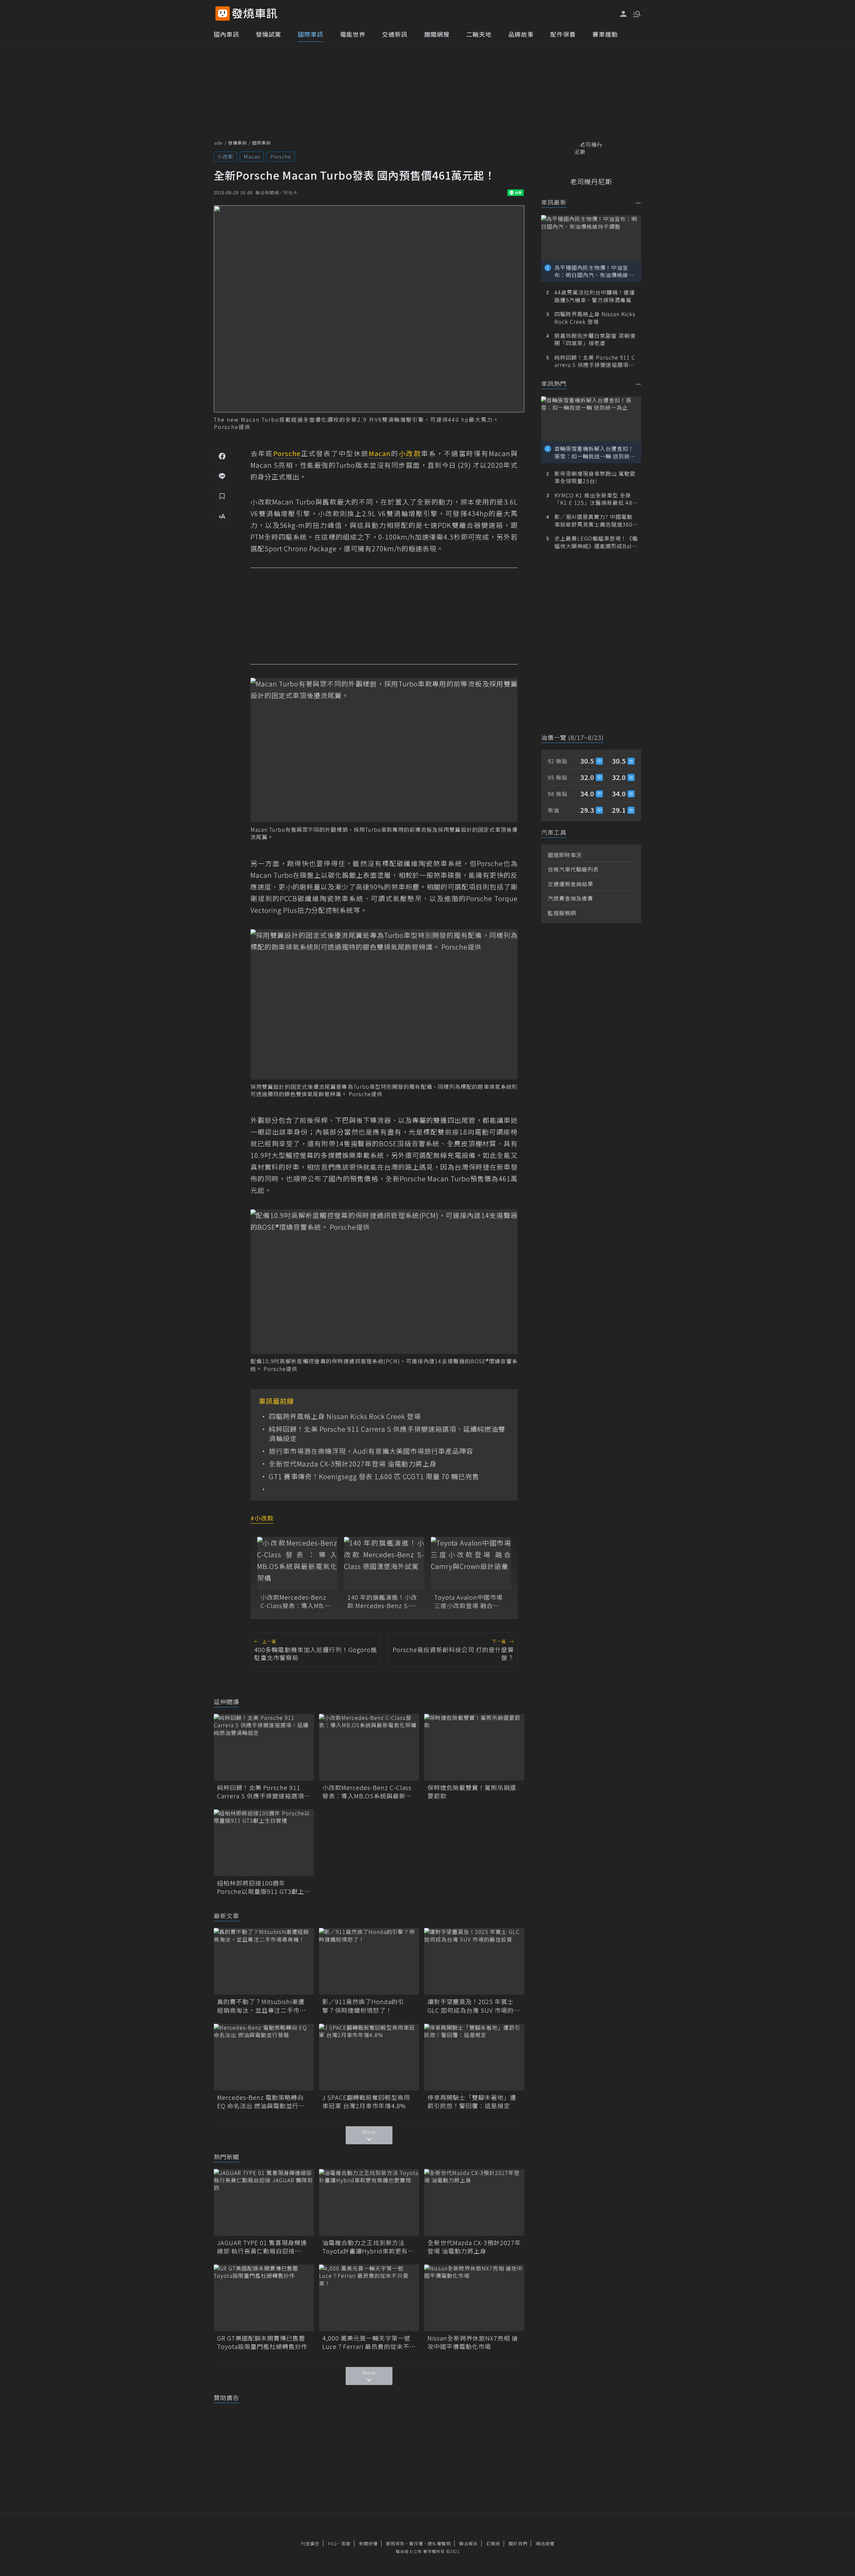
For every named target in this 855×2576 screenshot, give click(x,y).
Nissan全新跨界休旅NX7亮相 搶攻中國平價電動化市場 (473, 2342)
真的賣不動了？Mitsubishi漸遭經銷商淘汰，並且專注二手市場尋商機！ (262, 2006)
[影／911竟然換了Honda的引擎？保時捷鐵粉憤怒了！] (369, 1961)
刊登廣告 (310, 2543)
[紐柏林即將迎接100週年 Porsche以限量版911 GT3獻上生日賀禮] (264, 1843)
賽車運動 (605, 34)
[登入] (624, 14)
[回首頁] (255, 14)
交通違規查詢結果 (570, 884)
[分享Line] (222, 476)
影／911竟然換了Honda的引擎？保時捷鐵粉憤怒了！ (363, 2006)
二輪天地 (479, 34)
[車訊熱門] (638, 384)
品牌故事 (521, 34)
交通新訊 (395, 34)
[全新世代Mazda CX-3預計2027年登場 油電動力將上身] (474, 2202)
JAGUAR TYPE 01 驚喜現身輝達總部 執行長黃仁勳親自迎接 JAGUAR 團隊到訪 (262, 2247)
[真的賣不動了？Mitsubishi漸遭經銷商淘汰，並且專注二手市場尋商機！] (264, 1961)
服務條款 (395, 2543)
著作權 (416, 2543)
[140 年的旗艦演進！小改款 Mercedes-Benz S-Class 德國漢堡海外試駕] (384, 1564)
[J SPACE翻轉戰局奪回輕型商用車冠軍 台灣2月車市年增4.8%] (369, 2057)
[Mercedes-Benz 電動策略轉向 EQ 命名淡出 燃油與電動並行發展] (264, 2057)
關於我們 (518, 2543)
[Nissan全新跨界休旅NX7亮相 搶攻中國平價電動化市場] (474, 2298)
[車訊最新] (638, 203)
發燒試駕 (269, 34)
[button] (636, 13)
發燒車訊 (237, 143)
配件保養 (563, 34)
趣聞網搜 (437, 34)
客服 (346, 2543)
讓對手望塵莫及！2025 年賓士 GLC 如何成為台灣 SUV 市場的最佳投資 (474, 2006)
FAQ (332, 2543)
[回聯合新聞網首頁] (223, 14)
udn (219, 143)
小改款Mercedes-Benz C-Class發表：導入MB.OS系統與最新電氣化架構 (297, 1601)
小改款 (225, 156)
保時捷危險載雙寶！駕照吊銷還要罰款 (472, 1792)
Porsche (281, 156)
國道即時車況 (565, 855)
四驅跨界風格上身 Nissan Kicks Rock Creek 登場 (345, 1416)
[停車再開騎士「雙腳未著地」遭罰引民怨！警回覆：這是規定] (474, 2057)
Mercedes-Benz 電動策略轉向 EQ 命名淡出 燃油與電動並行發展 (261, 2102)
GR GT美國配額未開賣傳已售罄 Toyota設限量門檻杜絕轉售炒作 (264, 2342)
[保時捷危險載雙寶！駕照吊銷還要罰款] (474, 1747)
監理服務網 (562, 913)
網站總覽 (545, 2543)
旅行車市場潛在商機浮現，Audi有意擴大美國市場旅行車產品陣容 (371, 1451)
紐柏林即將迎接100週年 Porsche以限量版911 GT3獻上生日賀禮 (264, 1887)
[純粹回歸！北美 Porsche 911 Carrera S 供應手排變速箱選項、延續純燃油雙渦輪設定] (264, 1747)
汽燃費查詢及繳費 (570, 898)
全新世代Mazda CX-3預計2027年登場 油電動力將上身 (353, 1464)
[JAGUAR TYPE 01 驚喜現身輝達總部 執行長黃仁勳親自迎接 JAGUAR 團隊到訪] (264, 2202)
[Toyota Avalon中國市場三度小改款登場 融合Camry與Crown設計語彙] (471, 1564)
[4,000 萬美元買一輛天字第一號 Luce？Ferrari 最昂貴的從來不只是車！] (369, 2298)
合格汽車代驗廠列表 (573, 869)
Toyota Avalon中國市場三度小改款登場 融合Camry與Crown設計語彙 (470, 1601)
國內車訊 (226, 34)
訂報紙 (493, 2543)
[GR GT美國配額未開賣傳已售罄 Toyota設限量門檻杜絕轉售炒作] (264, 2298)
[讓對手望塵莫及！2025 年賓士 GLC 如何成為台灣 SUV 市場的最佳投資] (474, 1961)
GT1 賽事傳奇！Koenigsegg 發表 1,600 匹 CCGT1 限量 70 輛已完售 (374, 1476)
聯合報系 (469, 2543)
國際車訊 (311, 34)
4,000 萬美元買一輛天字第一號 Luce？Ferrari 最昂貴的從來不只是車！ (369, 2342)
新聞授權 (368, 2543)
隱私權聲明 (439, 2543)
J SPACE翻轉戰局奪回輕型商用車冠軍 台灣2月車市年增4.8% (366, 2102)
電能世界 (353, 34)
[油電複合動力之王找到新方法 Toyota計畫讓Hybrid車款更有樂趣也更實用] (369, 2202)
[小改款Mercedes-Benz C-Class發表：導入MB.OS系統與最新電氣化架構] (297, 1564)
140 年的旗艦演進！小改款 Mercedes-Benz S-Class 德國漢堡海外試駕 (382, 1601)
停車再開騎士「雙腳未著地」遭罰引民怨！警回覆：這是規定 (472, 2102)
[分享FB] (222, 456)
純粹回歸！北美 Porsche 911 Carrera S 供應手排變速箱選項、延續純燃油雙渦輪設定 (387, 1434)
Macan (252, 156)
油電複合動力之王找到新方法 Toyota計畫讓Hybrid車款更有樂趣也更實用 (368, 2247)
